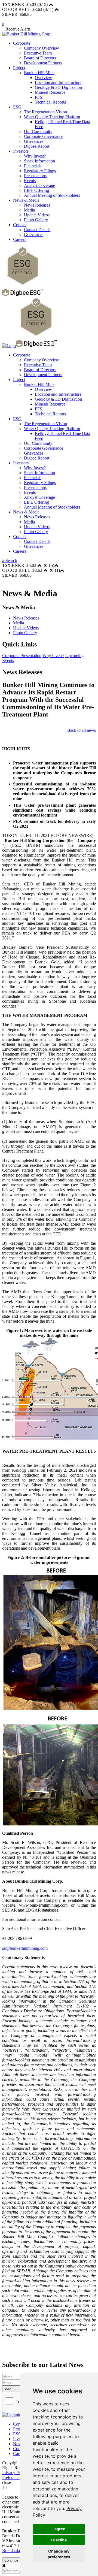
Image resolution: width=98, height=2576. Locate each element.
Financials (33, 166)
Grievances (34, 141)
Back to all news (82, 730)
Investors (21, 151)
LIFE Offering (36, 190)
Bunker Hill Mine (39, 73)
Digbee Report (37, 146)
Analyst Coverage (39, 185)
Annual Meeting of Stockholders (52, 195)
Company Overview (42, 48)
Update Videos (37, 215)
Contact (20, 225)
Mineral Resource (50, 92)
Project (19, 68)
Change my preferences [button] (59, 2554)
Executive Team (38, 53)
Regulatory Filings (40, 171)
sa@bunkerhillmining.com (25, 1948)
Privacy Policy (15, 2473)
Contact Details (37, 230)
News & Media (26, 200)
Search (11, 560)
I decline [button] (59, 2540)
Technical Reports (50, 102)
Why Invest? (35, 156)
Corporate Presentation (22, 656)
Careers (20, 239)
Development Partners (43, 63)
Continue (11, 2560)
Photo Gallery (36, 220)
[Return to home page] (27, 34)
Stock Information (39, 161)
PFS (39, 97)
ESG (17, 107)
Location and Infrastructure (58, 82)
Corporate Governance (44, 136)
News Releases (37, 205)
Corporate (22, 43)
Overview (43, 78)
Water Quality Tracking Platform (52, 117)
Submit (10, 2388)
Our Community (38, 131)
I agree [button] (59, 2529)
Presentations (35, 176)
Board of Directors (40, 58)
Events (30, 181)
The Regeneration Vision (45, 112)
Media (29, 210)
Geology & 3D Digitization (58, 87)
